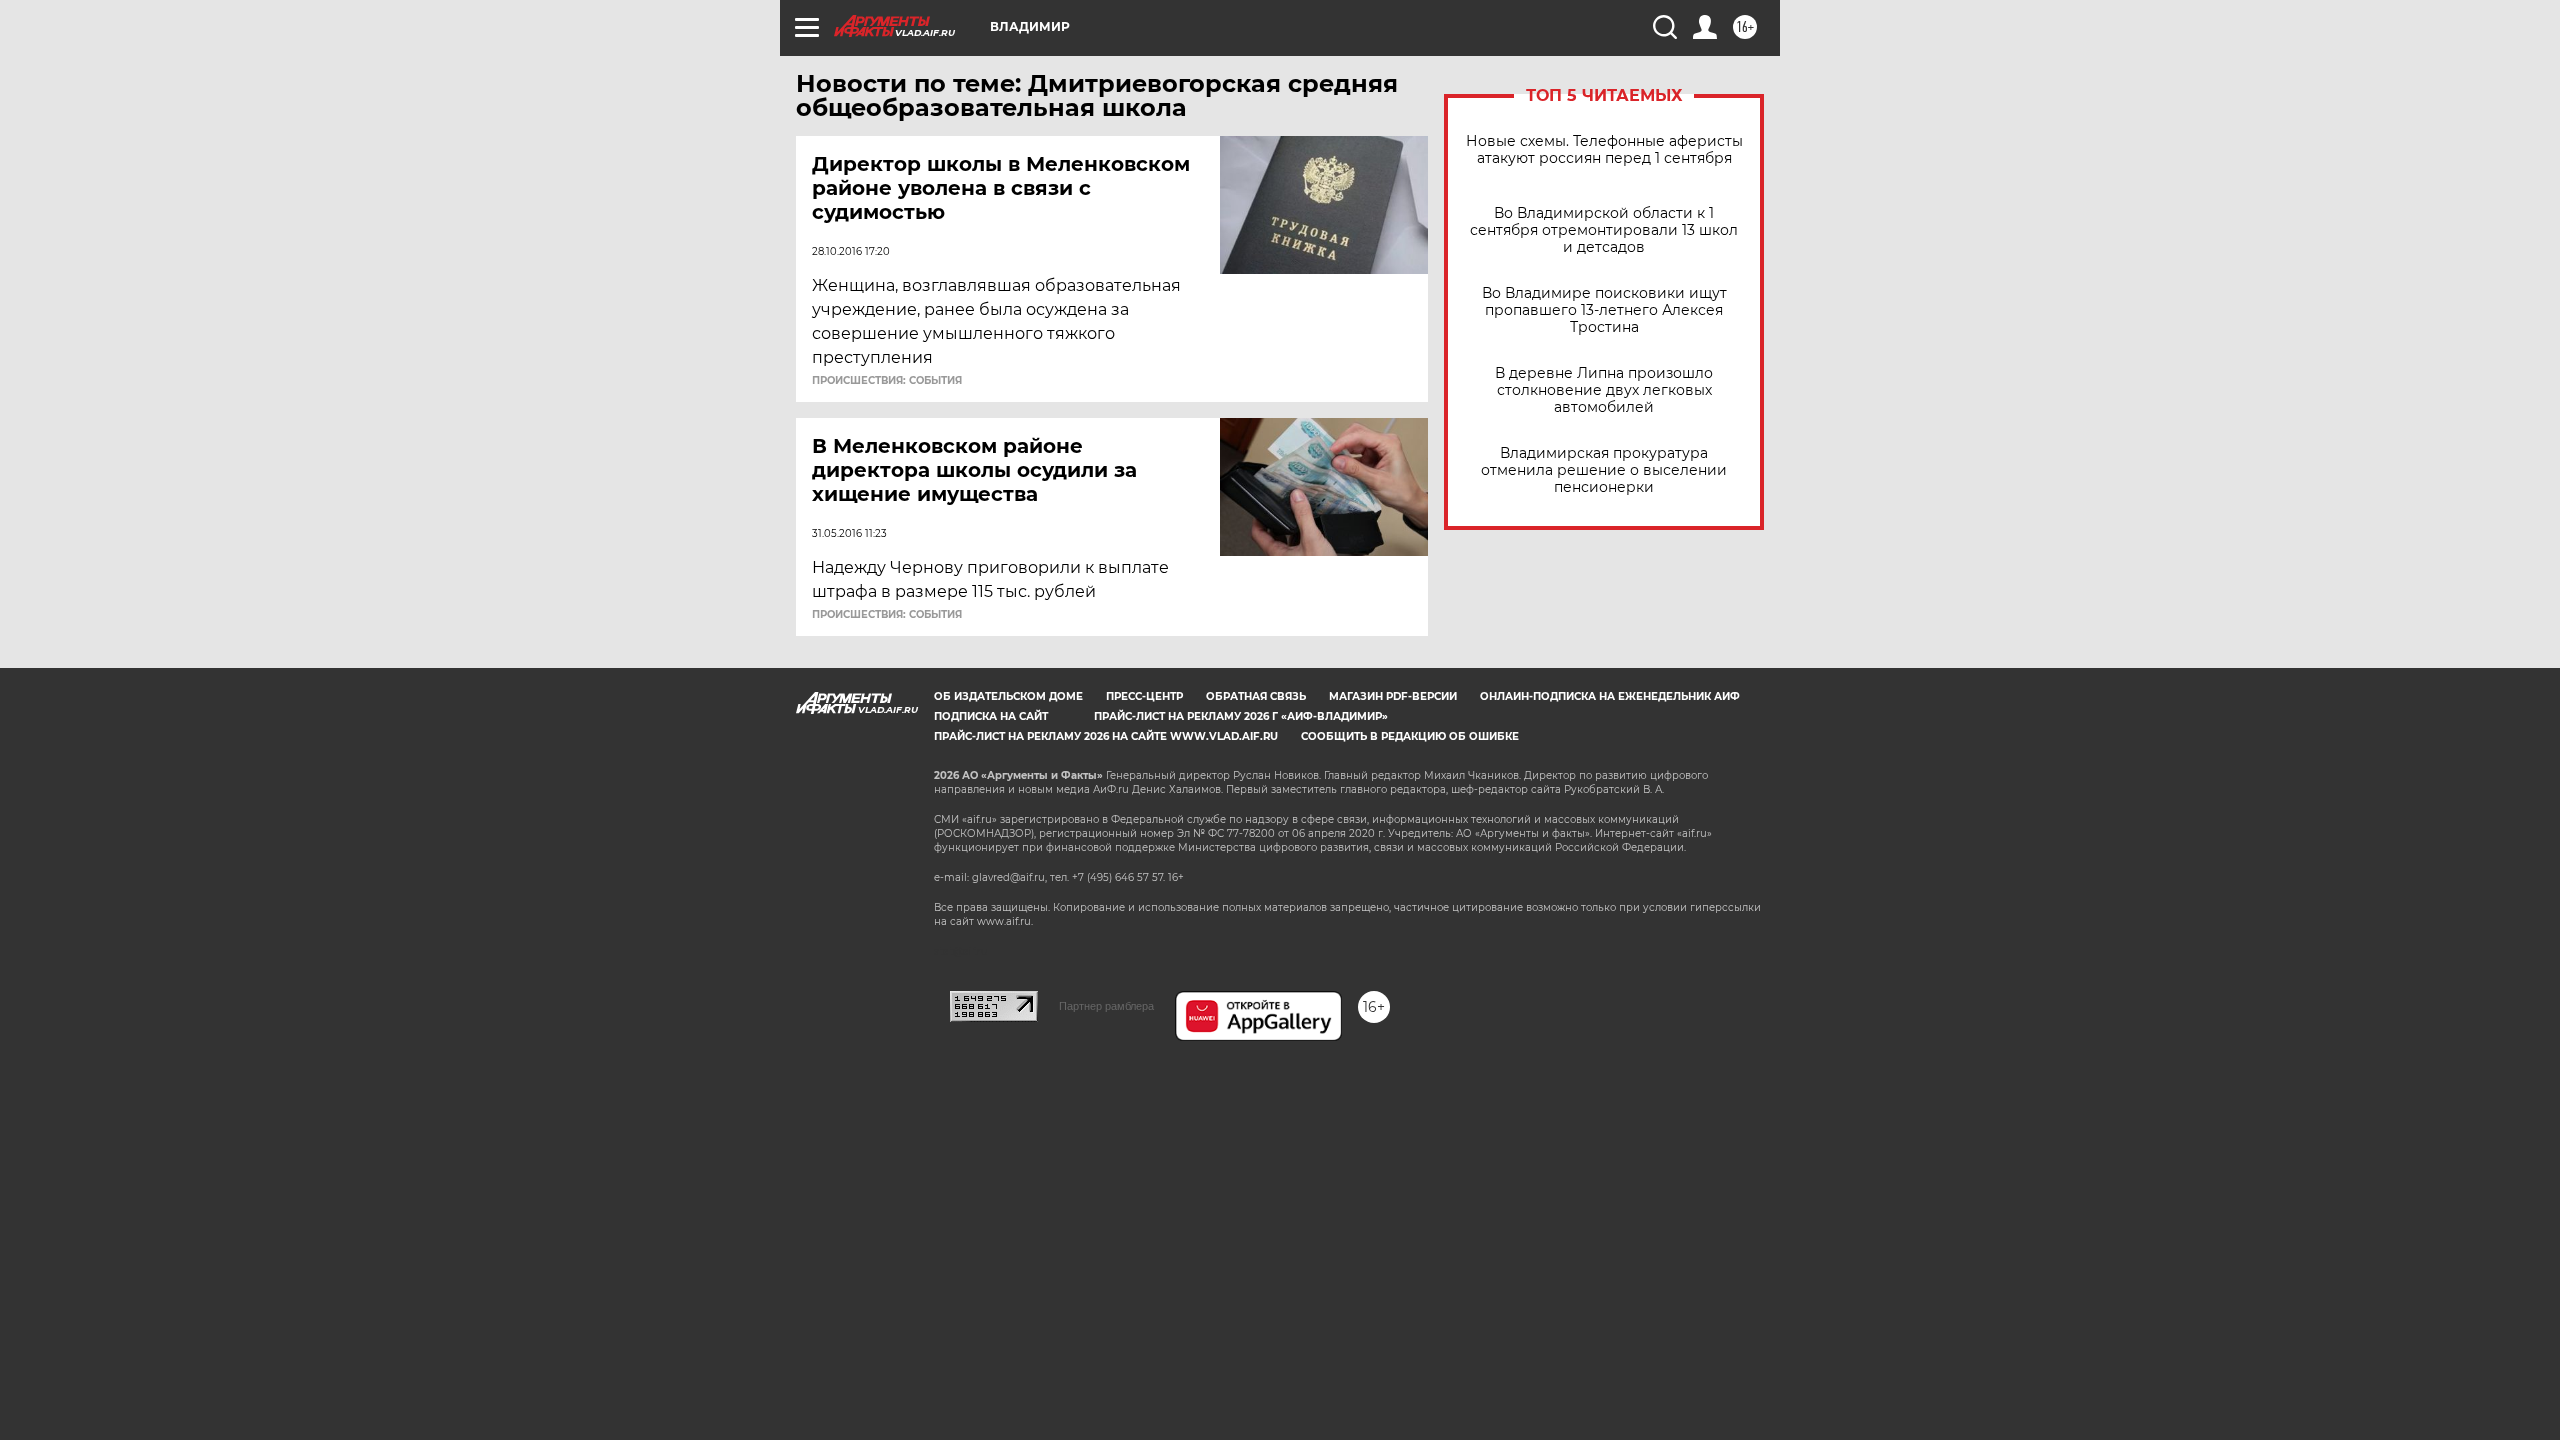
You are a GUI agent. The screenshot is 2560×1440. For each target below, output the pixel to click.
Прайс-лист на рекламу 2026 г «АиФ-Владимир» (1241, 716)
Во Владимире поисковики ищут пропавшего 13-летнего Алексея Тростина (1604, 310)
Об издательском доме (1008, 696)
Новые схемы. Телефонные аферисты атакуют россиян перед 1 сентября (1604, 150)
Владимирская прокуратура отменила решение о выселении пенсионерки (1604, 470)
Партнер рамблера (1106, 1006)
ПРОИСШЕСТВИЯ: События (887, 381)
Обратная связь (1256, 696)
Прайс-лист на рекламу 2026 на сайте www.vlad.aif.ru (1106, 736)
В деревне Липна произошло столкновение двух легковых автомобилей (1604, 390)
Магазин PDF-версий (1393, 696)
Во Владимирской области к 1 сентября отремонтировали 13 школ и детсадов (1604, 230)
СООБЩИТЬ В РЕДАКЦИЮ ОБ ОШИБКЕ (1410, 736)
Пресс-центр (1144, 696)
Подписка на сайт (991, 716)
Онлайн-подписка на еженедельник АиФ (1610, 696)
